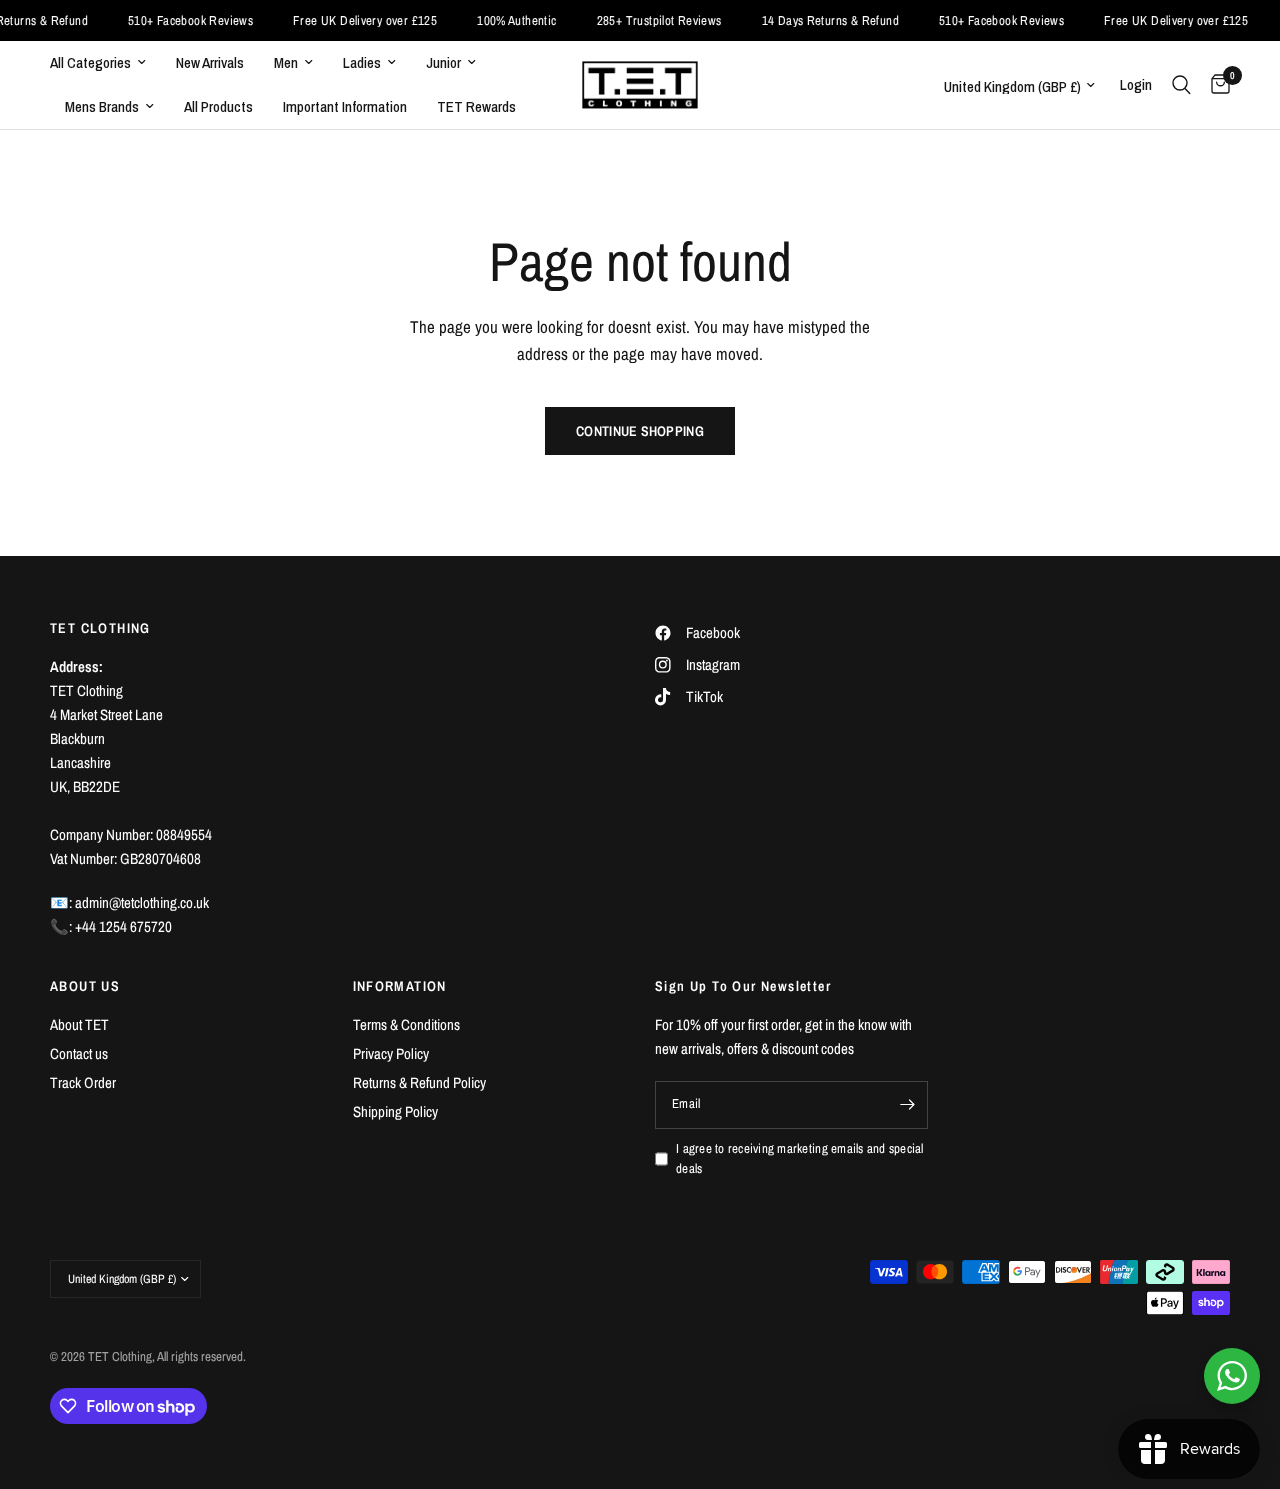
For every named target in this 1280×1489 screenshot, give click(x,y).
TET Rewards (476, 106)
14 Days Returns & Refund (813, 20)
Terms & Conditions (406, 1024)
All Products (218, 106)
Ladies (362, 62)
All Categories (90, 62)
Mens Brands (102, 106)
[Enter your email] (908, 1105)
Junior (443, 62)
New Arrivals (210, 62)
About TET (79, 1024)
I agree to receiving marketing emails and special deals (800, 1159)
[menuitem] (105, 63)
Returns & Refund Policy (419, 1082)
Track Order (83, 1082)
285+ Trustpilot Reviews (642, 20)
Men (286, 62)
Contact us (79, 1053)
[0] (1215, 85)
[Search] (1181, 85)
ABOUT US (85, 986)
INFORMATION (400, 986)
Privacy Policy (391, 1053)
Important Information (345, 106)
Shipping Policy (395, 1111)
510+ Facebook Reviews (173, 20)
